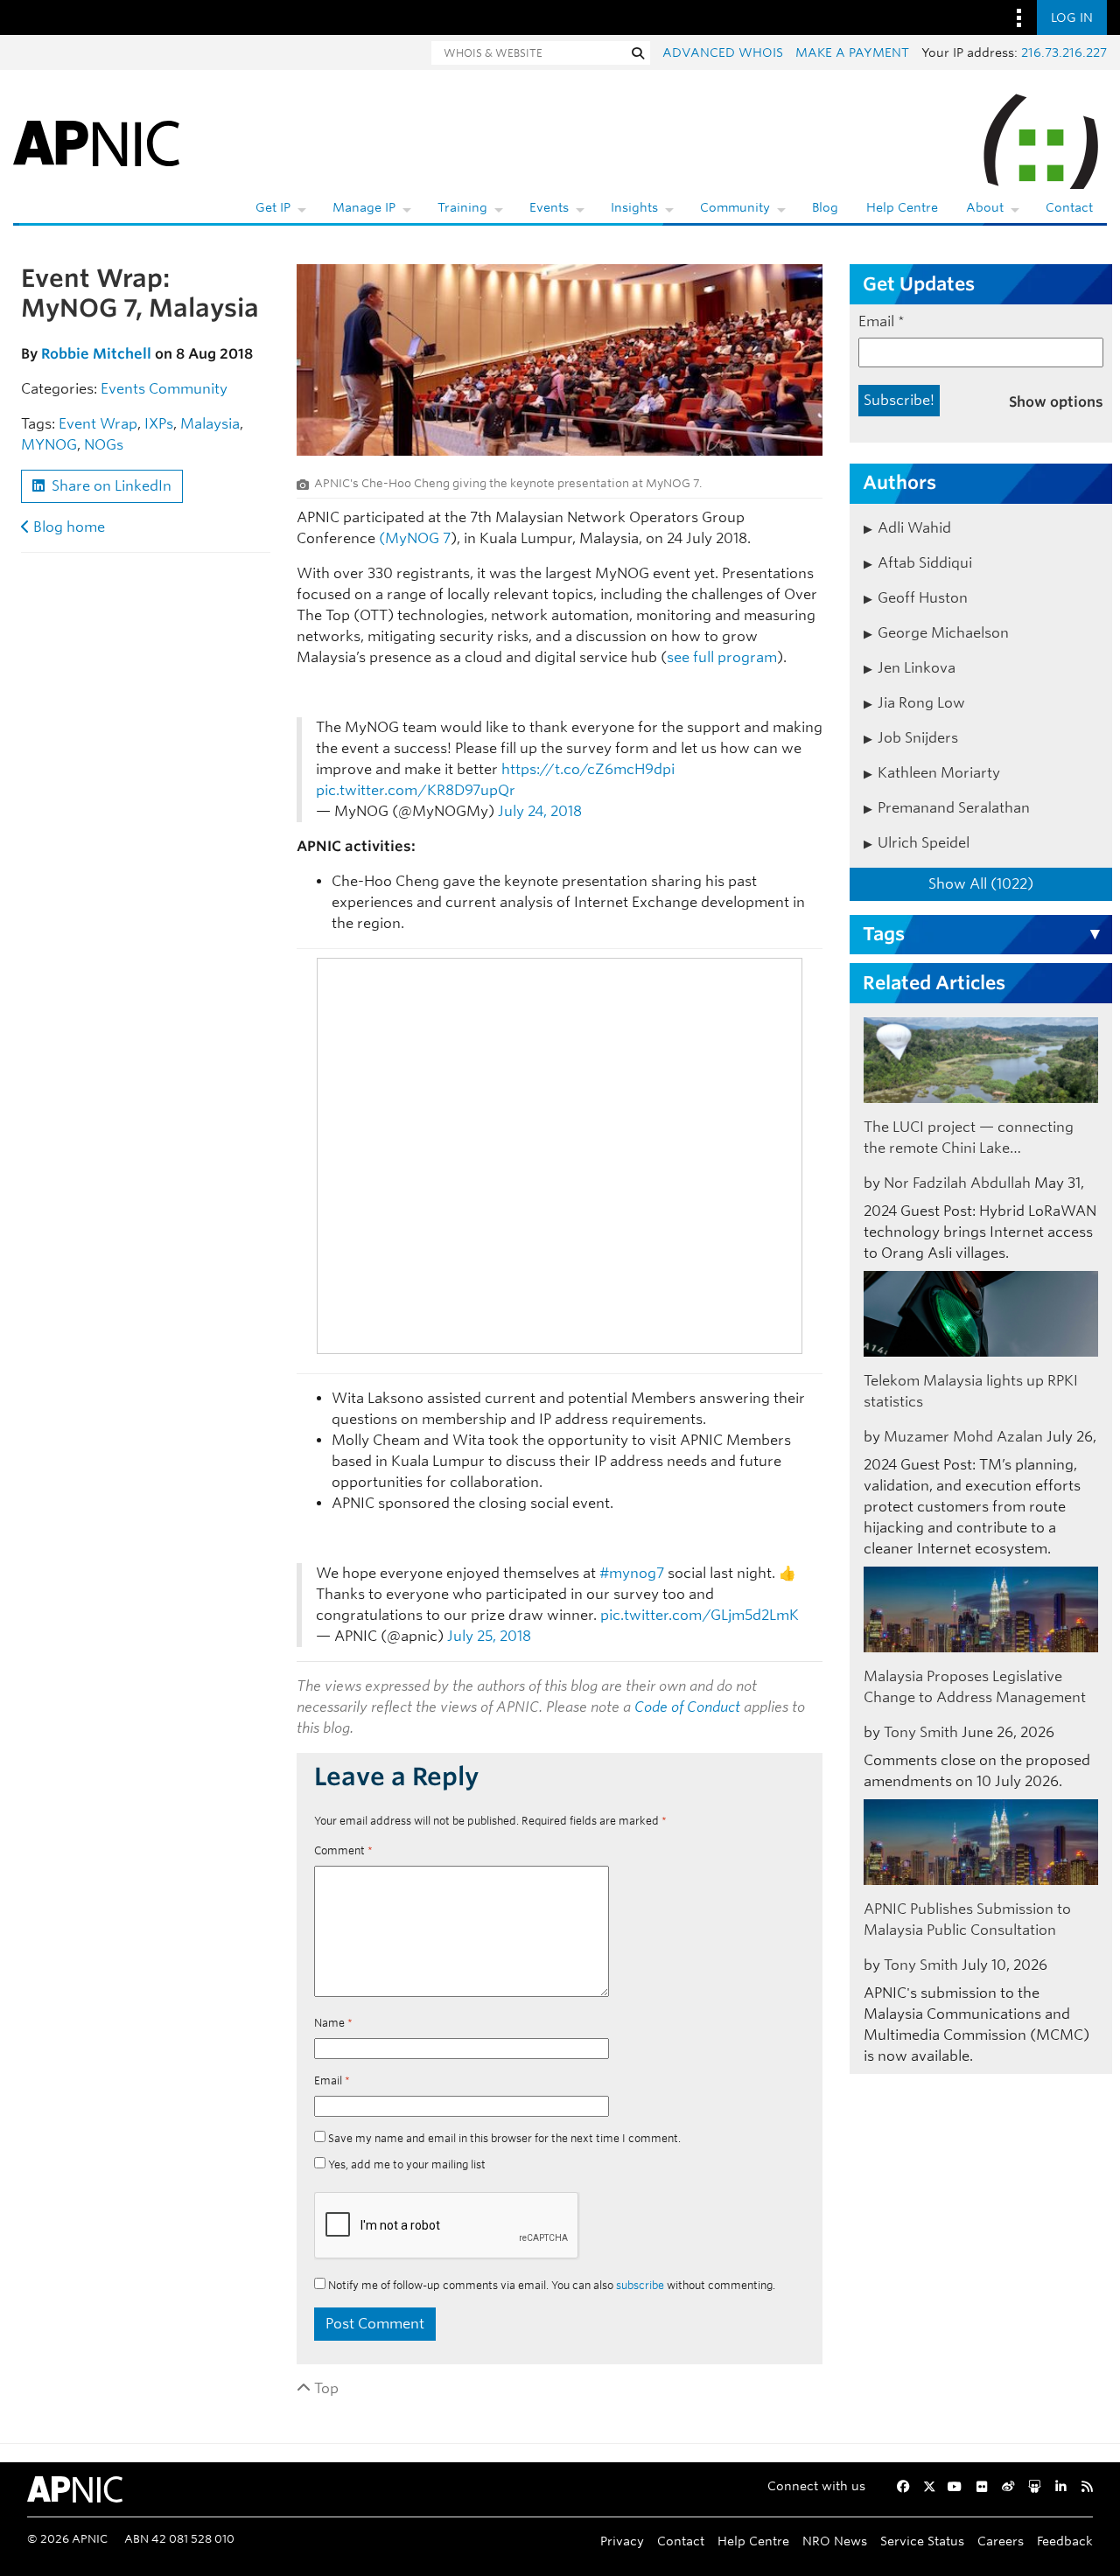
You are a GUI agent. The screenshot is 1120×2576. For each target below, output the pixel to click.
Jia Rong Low (921, 703)
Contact (1069, 207)
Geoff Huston (923, 598)
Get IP (273, 207)
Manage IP (364, 207)
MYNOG (49, 445)
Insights (634, 207)
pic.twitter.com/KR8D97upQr (416, 790)
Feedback (1065, 2541)
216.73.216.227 (1064, 52)
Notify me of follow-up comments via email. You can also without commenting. (550, 2285)
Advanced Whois (723, 52)
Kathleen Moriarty (939, 773)
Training (462, 207)
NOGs (104, 445)
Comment (343, 1850)
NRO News (835, 2541)
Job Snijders (918, 738)
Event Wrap (98, 424)
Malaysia (210, 424)
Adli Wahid (914, 528)
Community (735, 207)
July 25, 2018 (489, 1636)
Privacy (622, 2541)
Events (549, 207)
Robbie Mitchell (96, 354)
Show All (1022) (981, 884)
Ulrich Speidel (924, 843)
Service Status (922, 2541)
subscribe (640, 2285)
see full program (722, 657)
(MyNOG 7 (413, 538)
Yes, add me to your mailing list (406, 2164)
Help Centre (902, 207)
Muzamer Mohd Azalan (963, 1437)
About (985, 207)
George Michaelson (943, 633)
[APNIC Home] (96, 140)
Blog (825, 207)
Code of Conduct (687, 1707)
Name (333, 2023)
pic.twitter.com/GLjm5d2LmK (700, 1615)
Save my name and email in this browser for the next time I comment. (504, 2138)
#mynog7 (632, 1573)
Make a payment (852, 52)
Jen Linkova (917, 668)
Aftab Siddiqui (925, 563)
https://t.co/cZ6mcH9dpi (588, 769)
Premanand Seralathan (954, 808)
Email (332, 2080)
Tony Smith (921, 1732)
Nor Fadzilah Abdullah (957, 1183)
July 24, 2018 (540, 811)
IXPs (159, 424)
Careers (1001, 2541)
